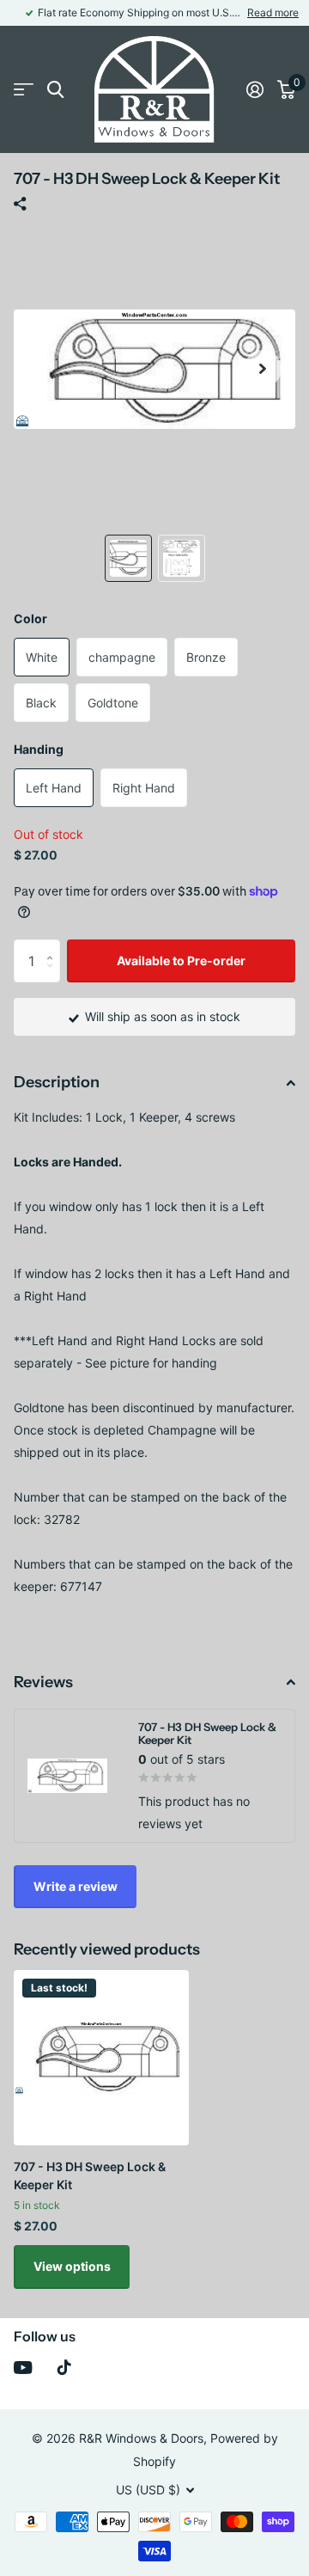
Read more (273, 12)
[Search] (55, 90)
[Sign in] (255, 89)
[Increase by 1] (54, 946)
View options (72, 2266)
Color (30, 618)
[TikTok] (64, 2367)
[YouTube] (23, 2368)
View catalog (24, 90)
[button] (263, 369)
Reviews (43, 1682)
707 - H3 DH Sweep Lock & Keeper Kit (90, 2175)
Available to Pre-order (181, 961)
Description (57, 1082)
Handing (39, 749)
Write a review (76, 1886)
